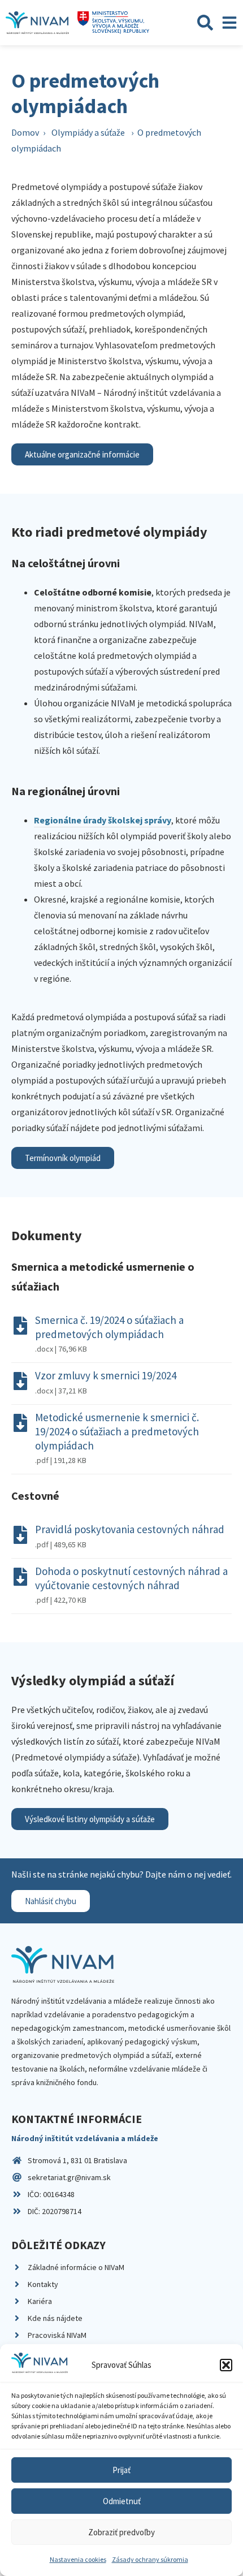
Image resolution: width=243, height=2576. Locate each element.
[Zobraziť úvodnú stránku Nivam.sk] (63, 1964)
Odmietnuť (122, 2501)
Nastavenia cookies (78, 2559)
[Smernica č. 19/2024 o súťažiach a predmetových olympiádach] (20, 1326)
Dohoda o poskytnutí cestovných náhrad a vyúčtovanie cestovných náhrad (131, 1578)
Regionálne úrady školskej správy (103, 820)
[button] (226, 2365)
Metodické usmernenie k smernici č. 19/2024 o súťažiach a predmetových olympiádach (117, 1431)
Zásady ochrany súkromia (150, 2559)
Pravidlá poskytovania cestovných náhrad (130, 1529)
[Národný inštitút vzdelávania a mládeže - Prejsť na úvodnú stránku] (37, 23)
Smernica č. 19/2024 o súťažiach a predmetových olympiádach (109, 1327)
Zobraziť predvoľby (121, 2532)
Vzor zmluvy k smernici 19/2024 (106, 1375)
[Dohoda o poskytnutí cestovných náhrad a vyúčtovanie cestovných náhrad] (20, 1577)
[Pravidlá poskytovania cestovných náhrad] (20, 1535)
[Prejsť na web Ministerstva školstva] (113, 23)
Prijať (121, 2470)
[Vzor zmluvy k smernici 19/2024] (20, 1381)
